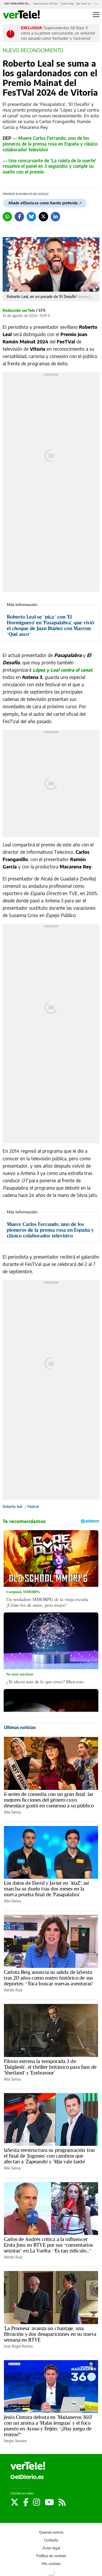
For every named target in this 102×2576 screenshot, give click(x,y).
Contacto (51, 2540)
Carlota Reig (67, 4)
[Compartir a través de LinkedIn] (55, 217)
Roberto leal (12, 1507)
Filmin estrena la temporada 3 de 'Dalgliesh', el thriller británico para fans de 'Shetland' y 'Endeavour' (50, 2067)
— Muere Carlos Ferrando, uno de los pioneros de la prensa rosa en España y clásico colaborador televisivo (50, 144)
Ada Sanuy (12, 1812)
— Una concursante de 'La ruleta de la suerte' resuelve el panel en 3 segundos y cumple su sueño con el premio (49, 167)
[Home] (21, 15)
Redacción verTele (19, 310)
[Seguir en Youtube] (50, 2502)
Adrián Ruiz (13, 1990)
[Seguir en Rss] (62, 2502)
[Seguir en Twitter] (16, 2502)
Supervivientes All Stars (46, 4)
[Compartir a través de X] (43, 217)
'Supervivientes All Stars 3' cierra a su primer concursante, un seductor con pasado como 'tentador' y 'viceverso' (58, 33)
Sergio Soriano (15, 2441)
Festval (33, 1507)
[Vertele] (28, 2466)
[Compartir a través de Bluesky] (31, 217)
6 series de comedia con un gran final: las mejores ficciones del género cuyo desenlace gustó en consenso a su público (49, 1800)
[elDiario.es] (27, 2477)
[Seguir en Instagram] (38, 2502)
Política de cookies (51, 2556)
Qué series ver (84, 4)
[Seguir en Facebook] (27, 2502)
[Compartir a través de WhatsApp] (7, 217)
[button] (96, 15)
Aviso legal (51, 2548)
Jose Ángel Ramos (18, 2346)
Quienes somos (51, 2532)
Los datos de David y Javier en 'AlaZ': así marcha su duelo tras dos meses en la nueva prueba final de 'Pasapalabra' (46, 1889)
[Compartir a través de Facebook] (19, 217)
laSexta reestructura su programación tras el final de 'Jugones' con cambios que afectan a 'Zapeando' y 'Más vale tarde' (49, 2156)
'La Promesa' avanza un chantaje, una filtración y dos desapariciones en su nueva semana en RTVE (50, 2334)
